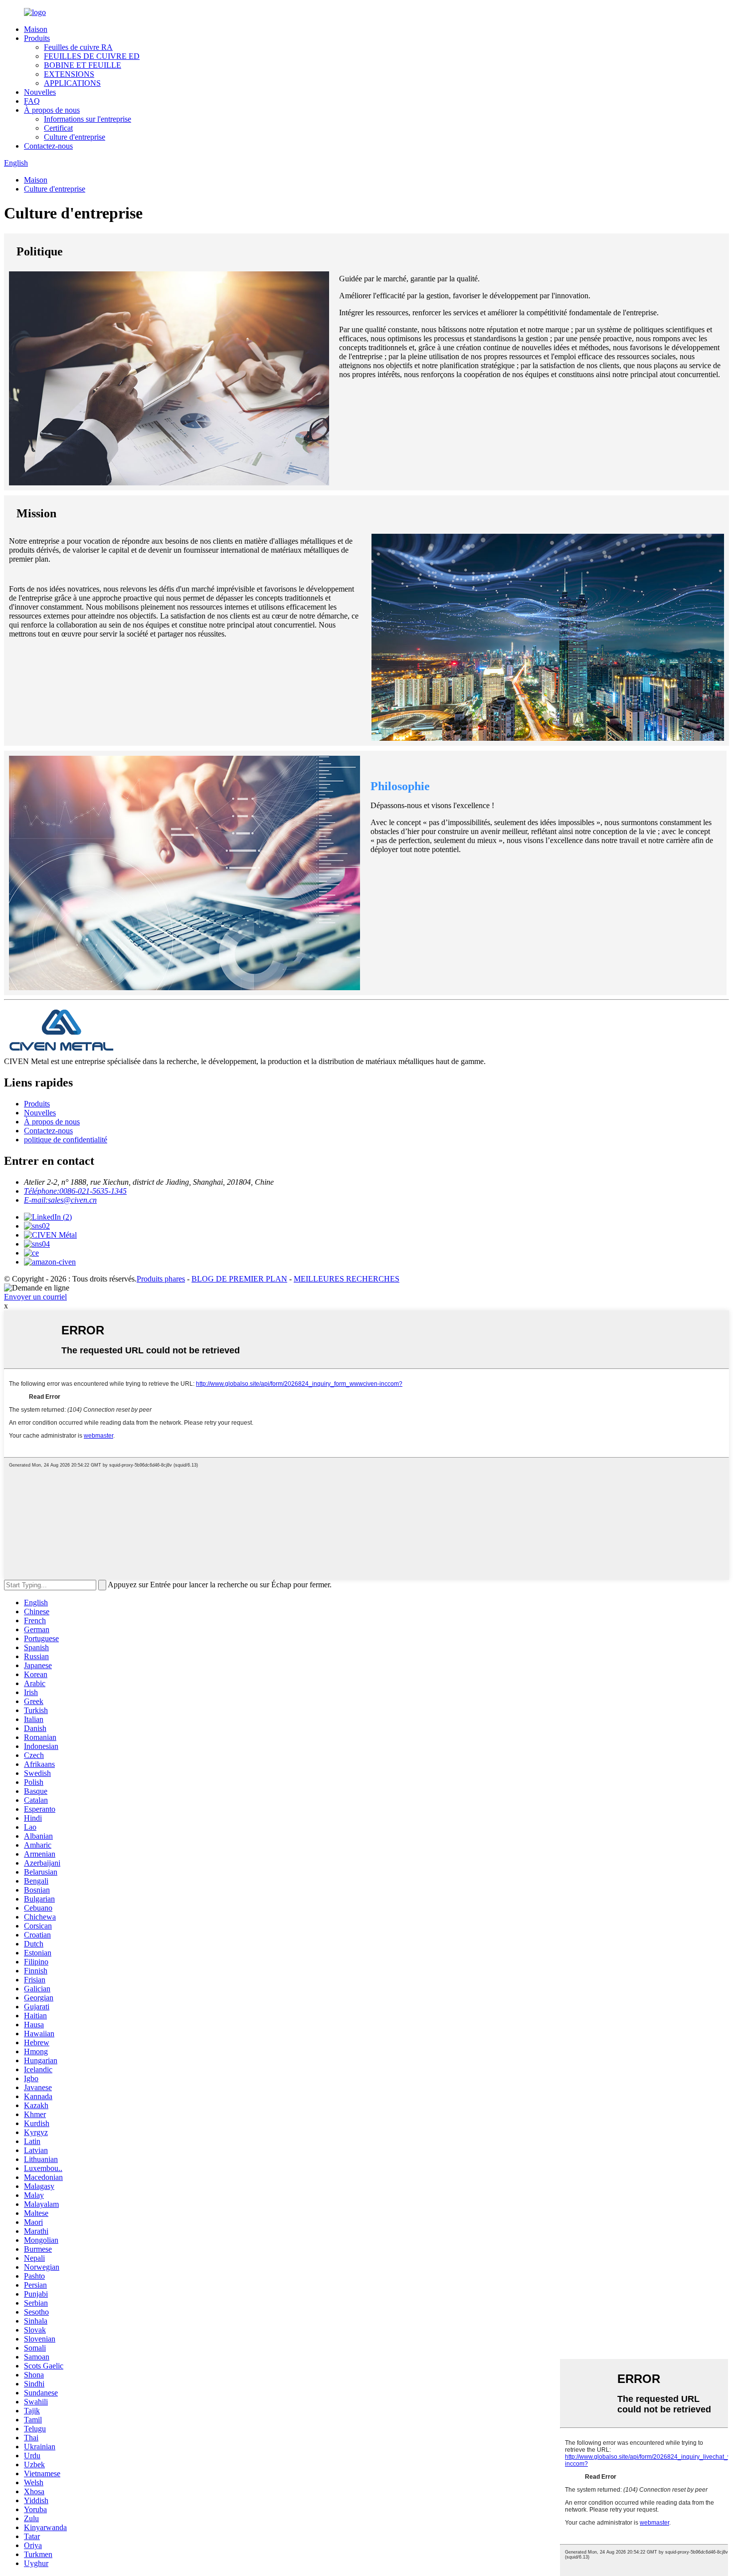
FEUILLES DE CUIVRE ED (92, 56)
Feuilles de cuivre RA (78, 47)
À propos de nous (52, 110)
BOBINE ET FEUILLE (83, 65)
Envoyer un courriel (35, 1297)
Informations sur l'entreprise (88, 119)
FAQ (32, 101)
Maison (36, 29)
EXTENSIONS (69, 74)
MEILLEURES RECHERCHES (347, 1279)
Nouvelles (40, 92)
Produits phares (161, 1279)
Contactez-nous (48, 146)
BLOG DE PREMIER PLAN (239, 1279)
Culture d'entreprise (75, 137)
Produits (37, 38)
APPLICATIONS (72, 83)
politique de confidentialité (66, 1140)
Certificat (58, 128)
